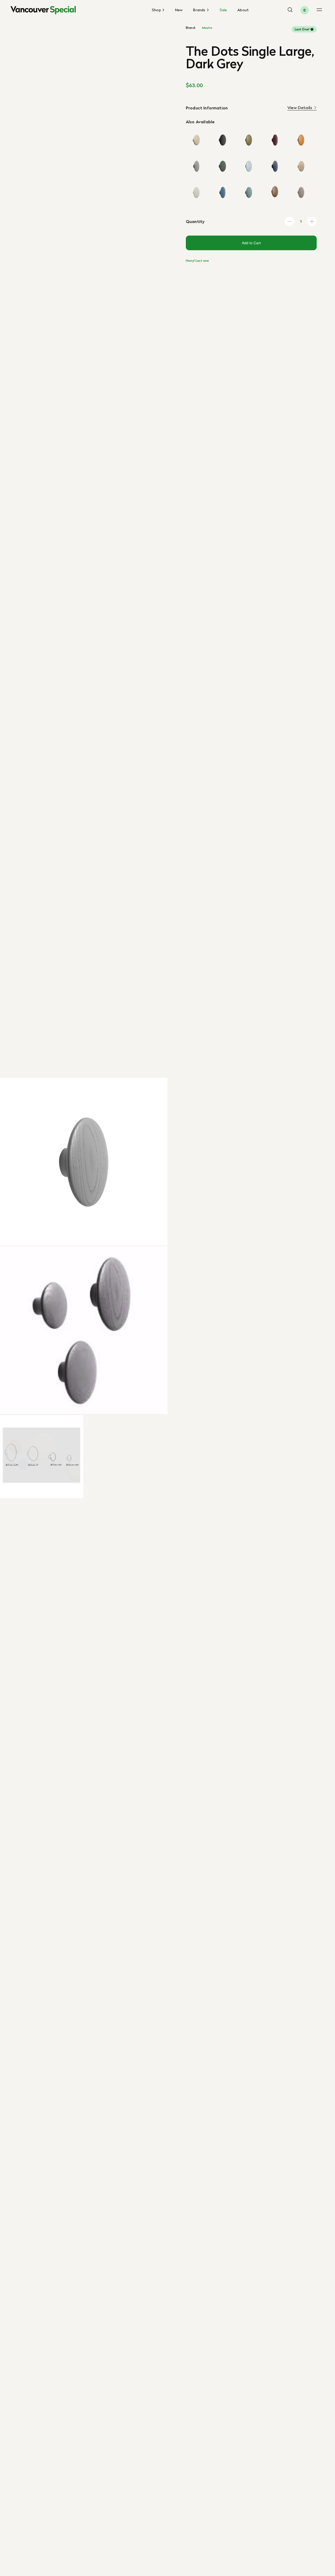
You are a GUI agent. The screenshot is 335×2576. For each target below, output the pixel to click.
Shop (157, 10)
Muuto (207, 28)
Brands (200, 10)
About (243, 10)
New (179, 10)
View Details (300, 108)
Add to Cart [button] (251, 243)
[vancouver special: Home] (43, 10)
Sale (223, 10)
